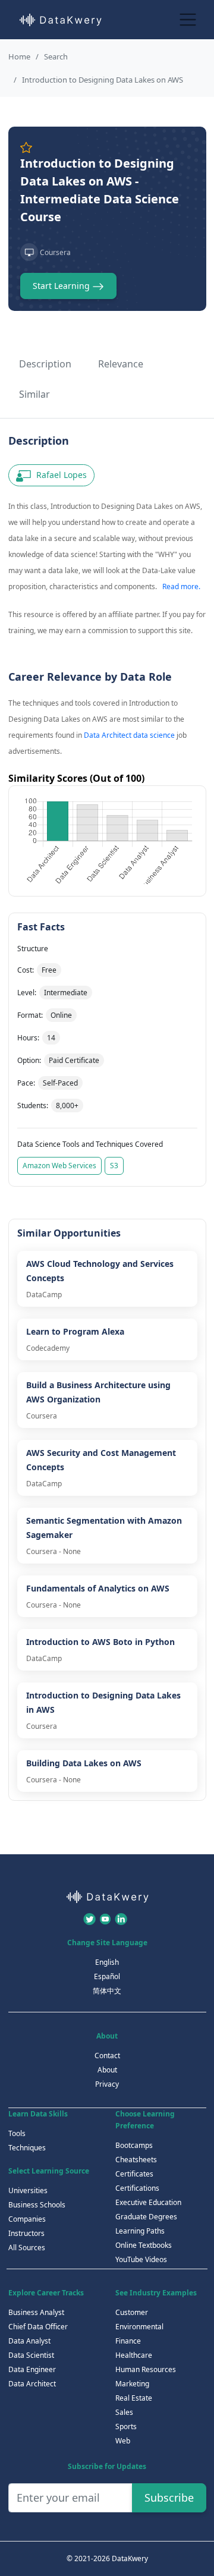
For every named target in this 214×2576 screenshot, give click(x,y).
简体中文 (107, 1991)
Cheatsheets (136, 2160)
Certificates (134, 2174)
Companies (27, 2219)
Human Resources (146, 2369)
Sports (126, 2426)
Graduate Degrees (146, 2217)
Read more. (181, 586)
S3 (114, 1166)
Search (56, 56)
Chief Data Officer (38, 2327)
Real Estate (134, 2398)
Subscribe (169, 2498)
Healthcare (134, 2355)
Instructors (26, 2233)
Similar (34, 394)
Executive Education (148, 2202)
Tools (17, 2133)
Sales (124, 2412)
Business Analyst (36, 2312)
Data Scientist (31, 2355)
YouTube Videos (141, 2259)
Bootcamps (134, 2145)
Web (123, 2441)
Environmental (139, 2327)
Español (107, 1976)
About (107, 2070)
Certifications (137, 2188)
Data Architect (32, 2384)
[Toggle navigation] (188, 19)
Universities (28, 2190)
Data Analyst (29, 2341)
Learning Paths (140, 2231)
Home (19, 56)
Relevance (121, 364)
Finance (128, 2341)
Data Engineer (32, 2369)
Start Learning (62, 286)
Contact (107, 2056)
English (107, 1962)
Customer (132, 2312)
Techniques (27, 2148)
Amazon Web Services (59, 1166)
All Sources (27, 2248)
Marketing (132, 2384)
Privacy (107, 2084)
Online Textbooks (144, 2245)
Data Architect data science (129, 735)
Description (45, 364)
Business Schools (37, 2205)
